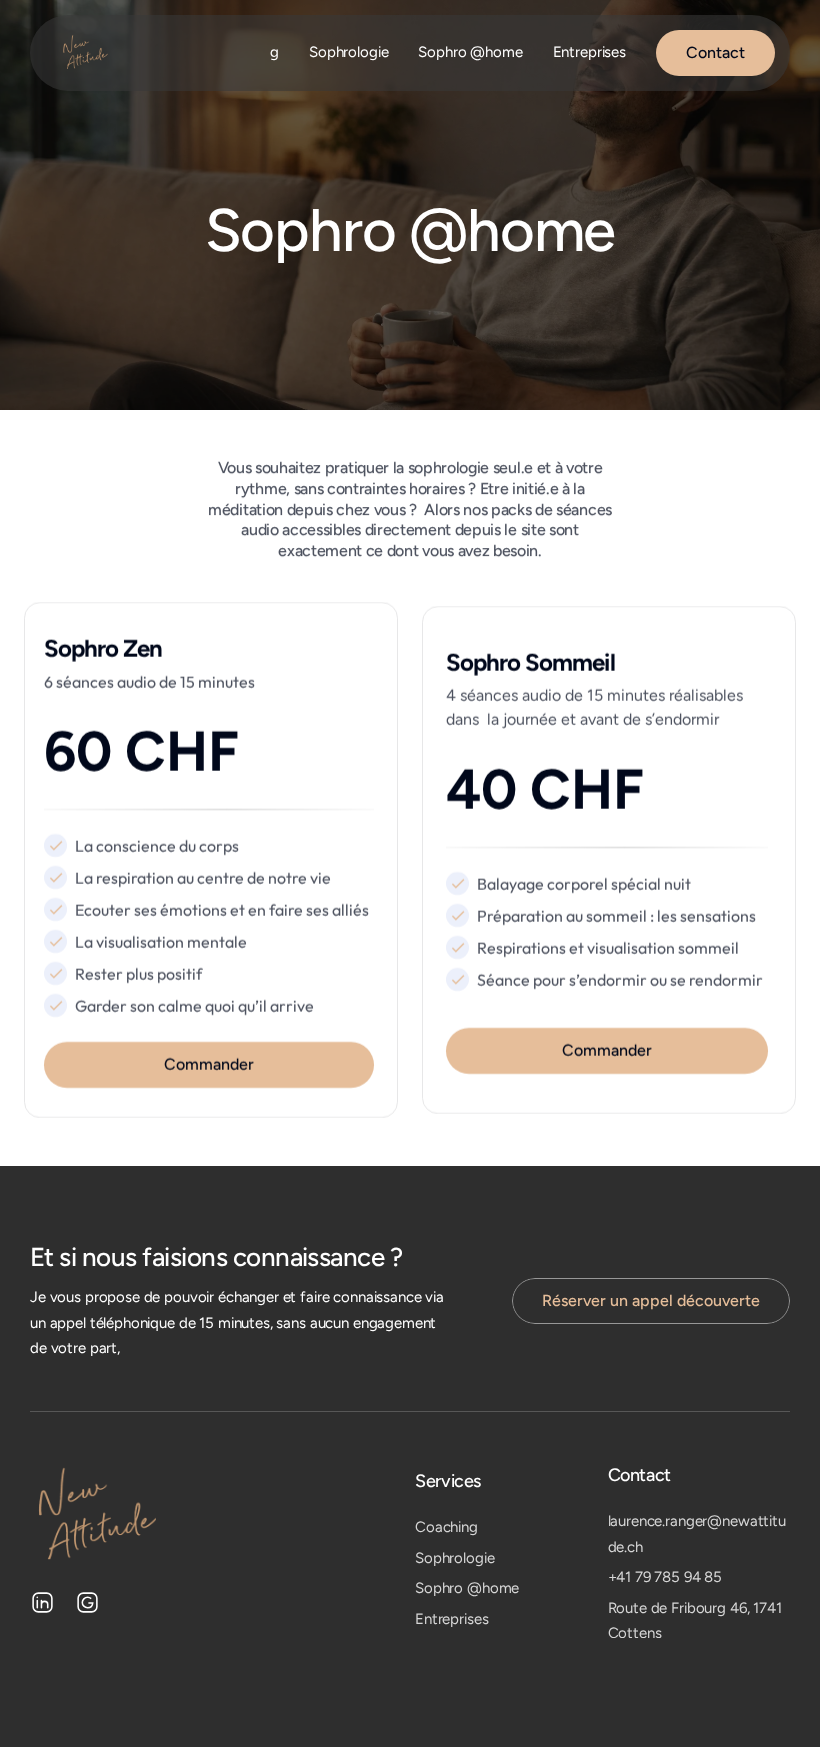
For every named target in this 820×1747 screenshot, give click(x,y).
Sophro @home (470, 52)
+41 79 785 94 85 (665, 1577)
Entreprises (589, 52)
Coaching (446, 1527)
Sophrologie (348, 52)
